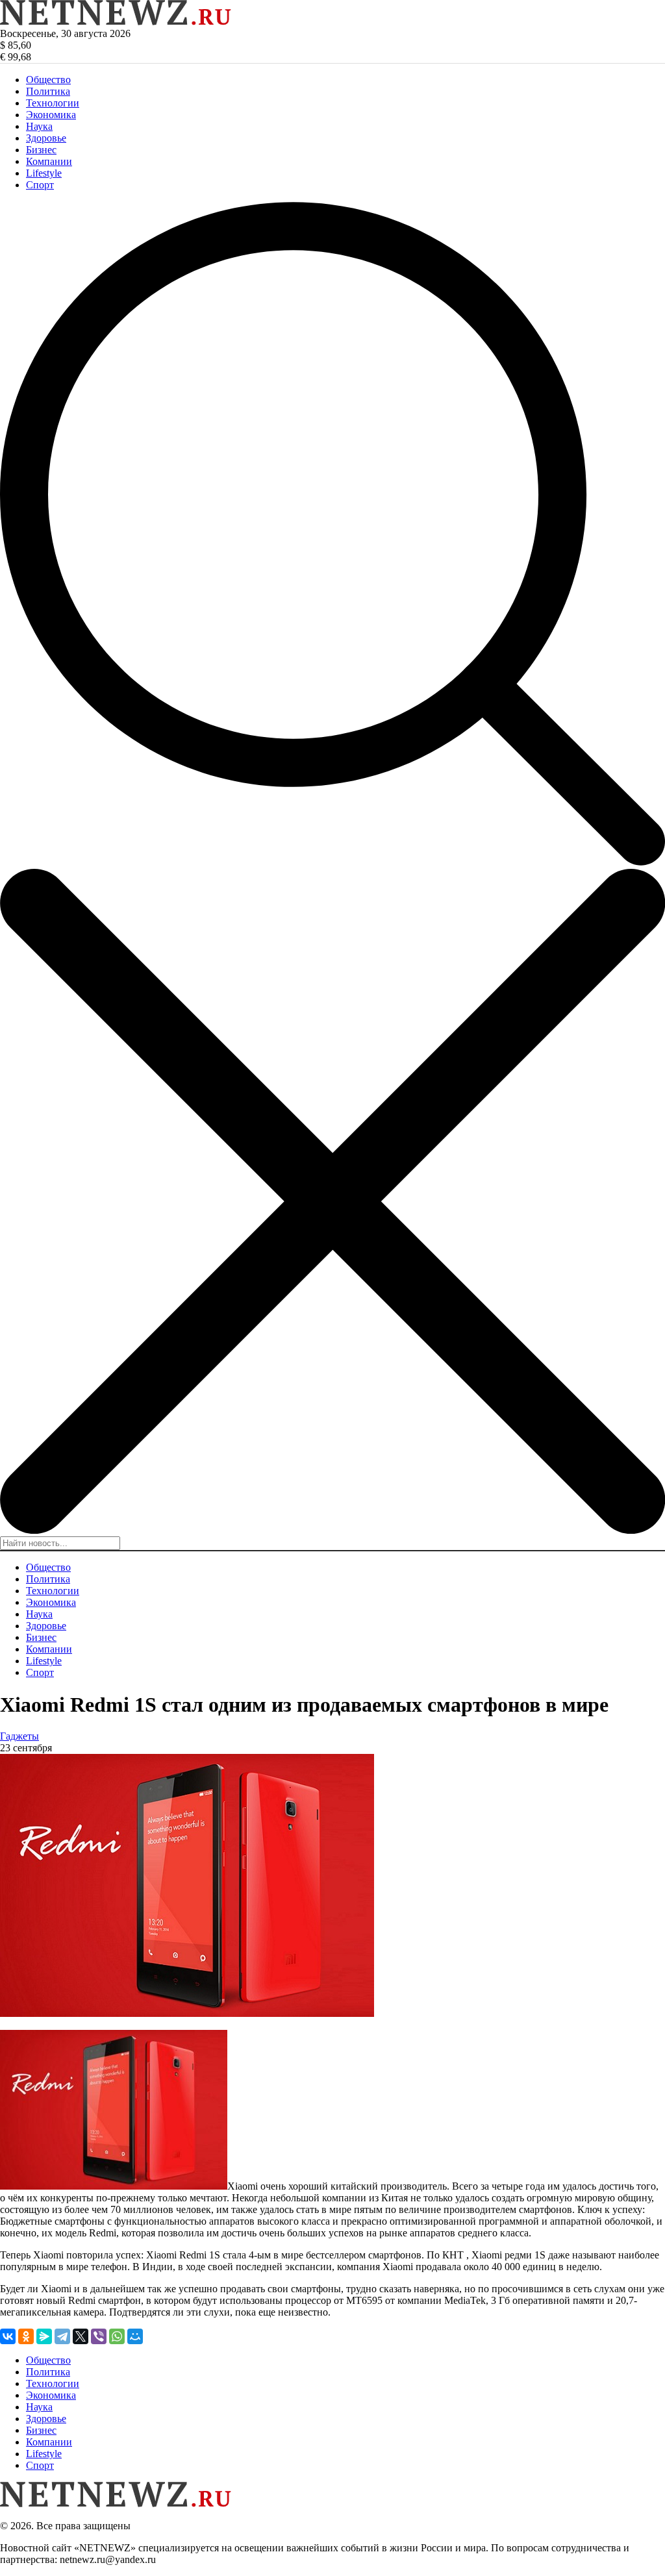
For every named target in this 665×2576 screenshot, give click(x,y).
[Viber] (99, 2336)
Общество (48, 80)
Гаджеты (19, 1736)
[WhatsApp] (117, 2336)
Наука (39, 126)
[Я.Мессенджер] (44, 2336)
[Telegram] (62, 2336)
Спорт (40, 185)
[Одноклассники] (26, 2336)
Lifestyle (44, 173)
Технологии (53, 103)
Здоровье (46, 138)
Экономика (51, 115)
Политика (48, 91)
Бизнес (41, 150)
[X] (81, 2336)
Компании (49, 161)
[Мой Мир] (135, 2336)
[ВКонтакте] (8, 2336)
